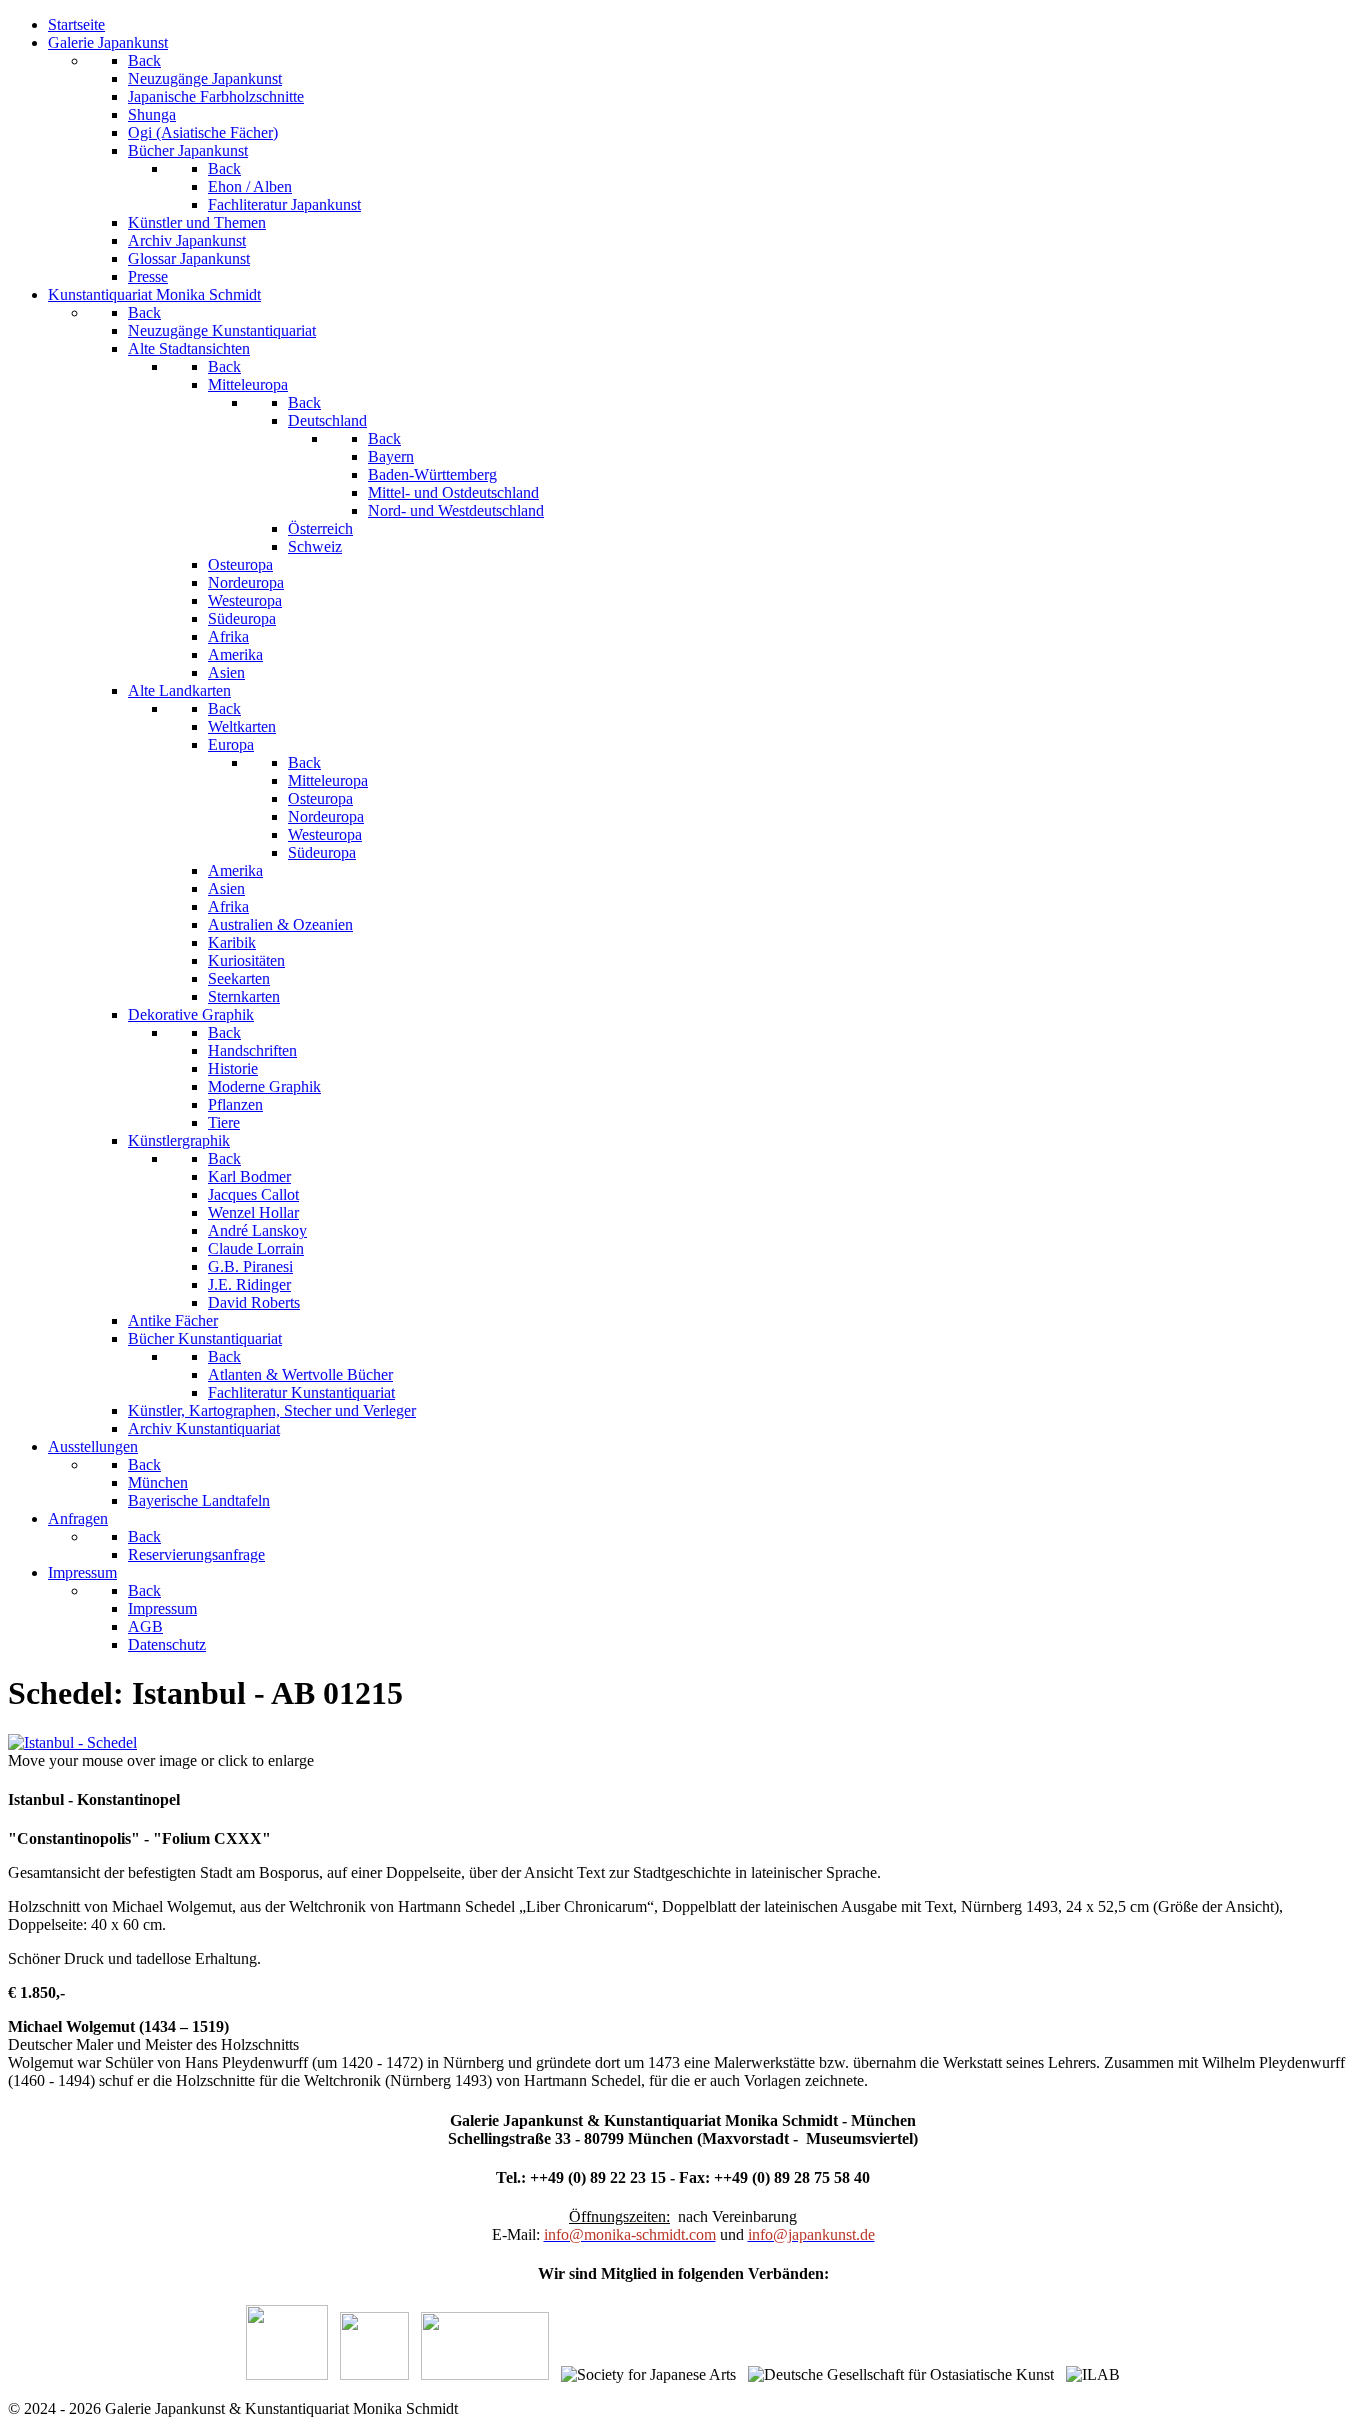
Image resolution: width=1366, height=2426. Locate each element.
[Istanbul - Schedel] (72, 1742)
